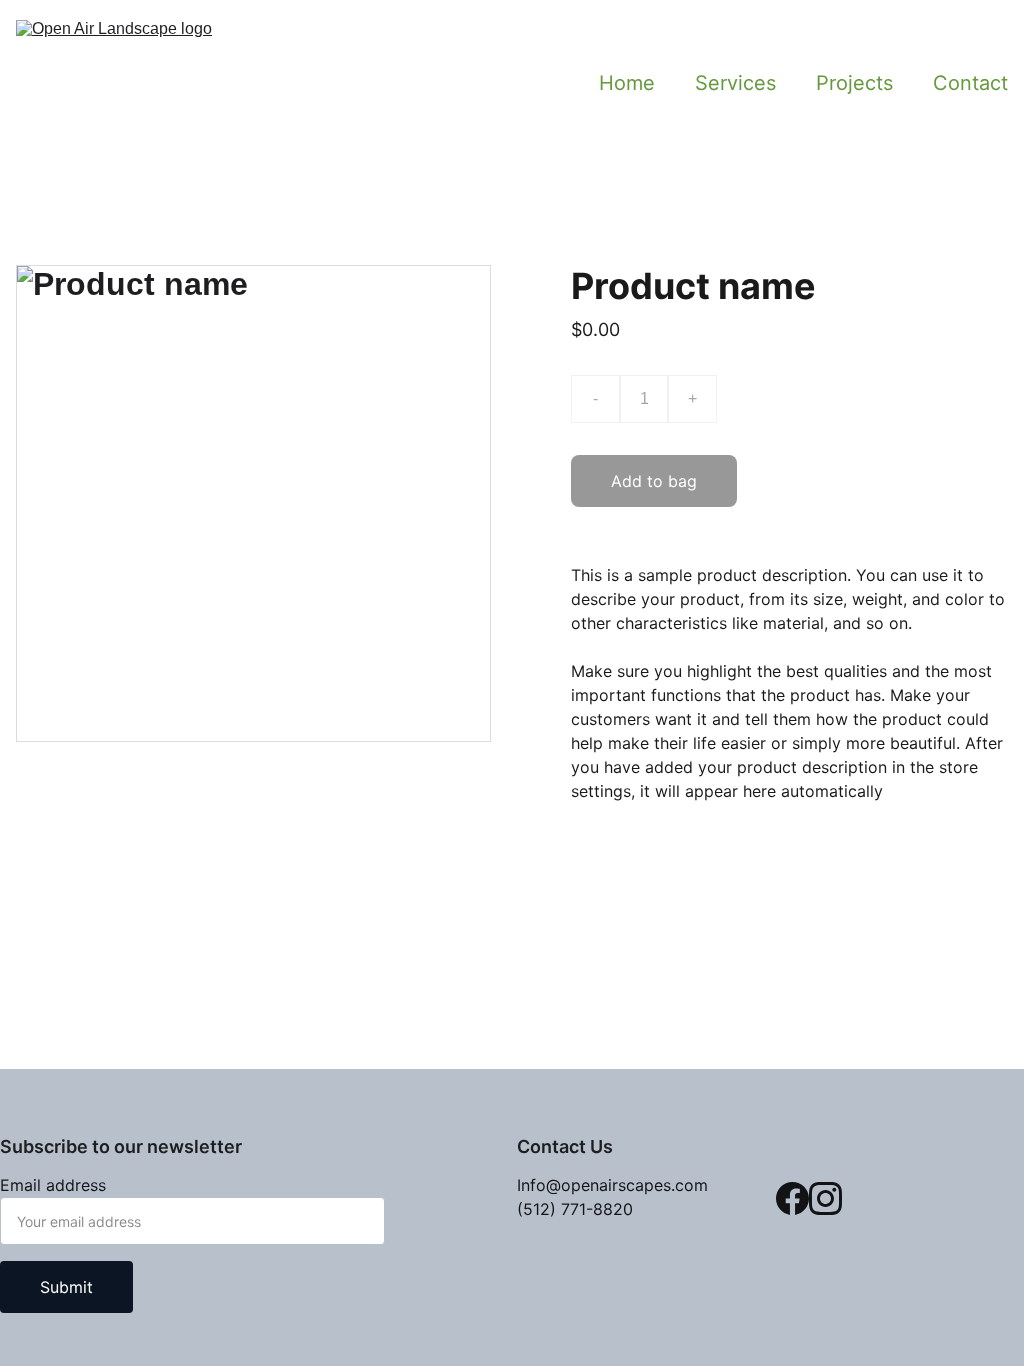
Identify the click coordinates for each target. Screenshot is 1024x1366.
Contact (970, 83)
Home (627, 83)
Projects (854, 83)
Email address (53, 1185)
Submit (66, 1287)
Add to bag (654, 481)
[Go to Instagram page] (825, 1198)
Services (735, 83)
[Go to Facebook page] (792, 1198)
